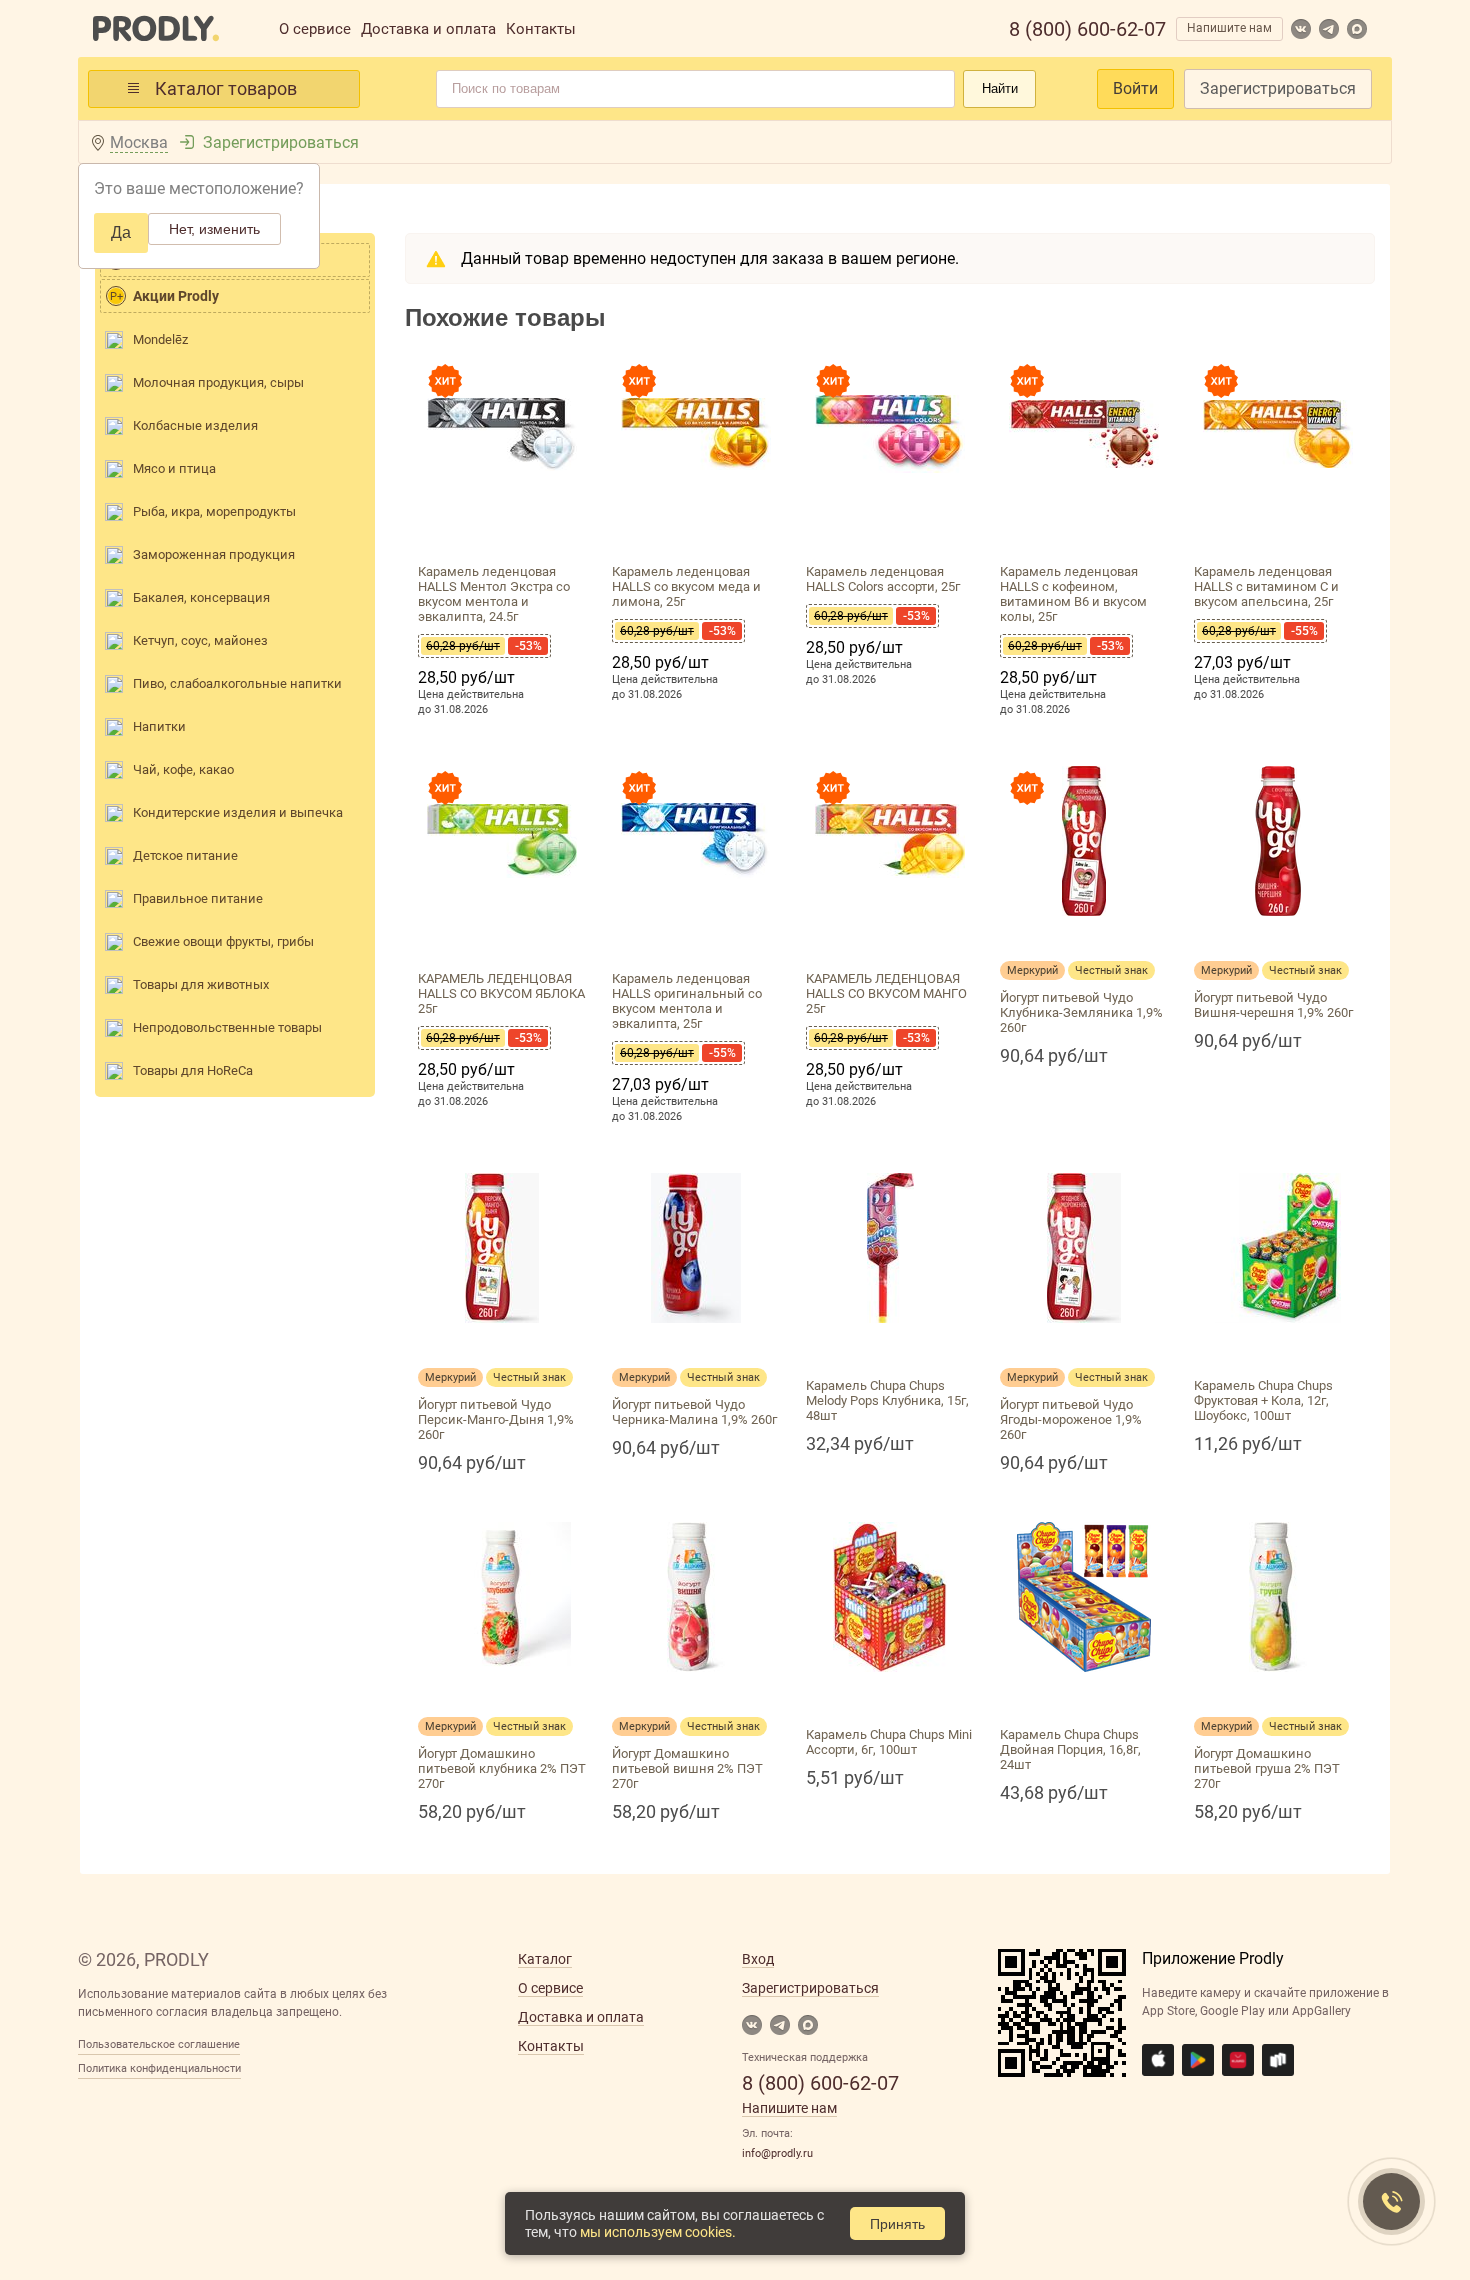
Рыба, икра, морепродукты (214, 511)
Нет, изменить (214, 229)
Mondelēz (160, 339)
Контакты (541, 29)
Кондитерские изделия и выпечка (238, 812)
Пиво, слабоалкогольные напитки (237, 683)
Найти (1000, 88)
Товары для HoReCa (193, 1070)
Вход (758, 1959)
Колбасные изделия (195, 425)
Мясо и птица (174, 468)
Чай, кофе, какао (183, 769)
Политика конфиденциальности (159, 2068)
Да (121, 232)
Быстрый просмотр (502, 532)
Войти (1135, 88)
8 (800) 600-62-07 (1087, 29)
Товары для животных (201, 984)
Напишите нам (1229, 28)
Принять (897, 2224)
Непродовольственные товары (227, 1027)
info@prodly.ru (777, 2153)
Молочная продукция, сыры (218, 382)
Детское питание (185, 855)
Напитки (159, 726)
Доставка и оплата (428, 29)
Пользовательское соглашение (159, 2044)
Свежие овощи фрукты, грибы (223, 941)
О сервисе (315, 29)
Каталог (545, 1959)
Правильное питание (198, 898)
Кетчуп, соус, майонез (200, 640)
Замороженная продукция (214, 554)
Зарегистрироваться (1278, 88)
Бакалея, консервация (201, 597)
